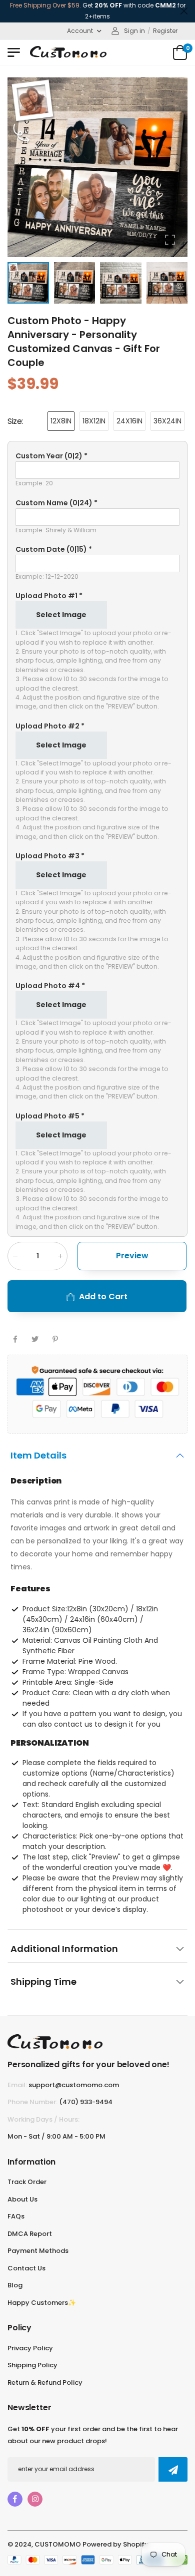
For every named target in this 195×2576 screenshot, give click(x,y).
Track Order (27, 2182)
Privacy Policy (30, 2348)
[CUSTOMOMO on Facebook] (15, 2499)
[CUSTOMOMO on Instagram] (35, 2499)
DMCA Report (30, 2234)
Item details (38, 1455)
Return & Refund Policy (45, 2383)
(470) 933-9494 (86, 2102)
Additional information (64, 1949)
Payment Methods (38, 2251)
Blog (15, 2285)
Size (15, 421)
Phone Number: (32, 2102)
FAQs (16, 2216)
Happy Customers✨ (42, 2303)
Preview (132, 1256)
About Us (22, 2199)
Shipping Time (43, 1982)
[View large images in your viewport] (170, 240)
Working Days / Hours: (43, 2119)
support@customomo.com (74, 2085)
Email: (17, 2085)
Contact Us (26, 2268)
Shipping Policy (32, 2365)
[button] (177, 167)
